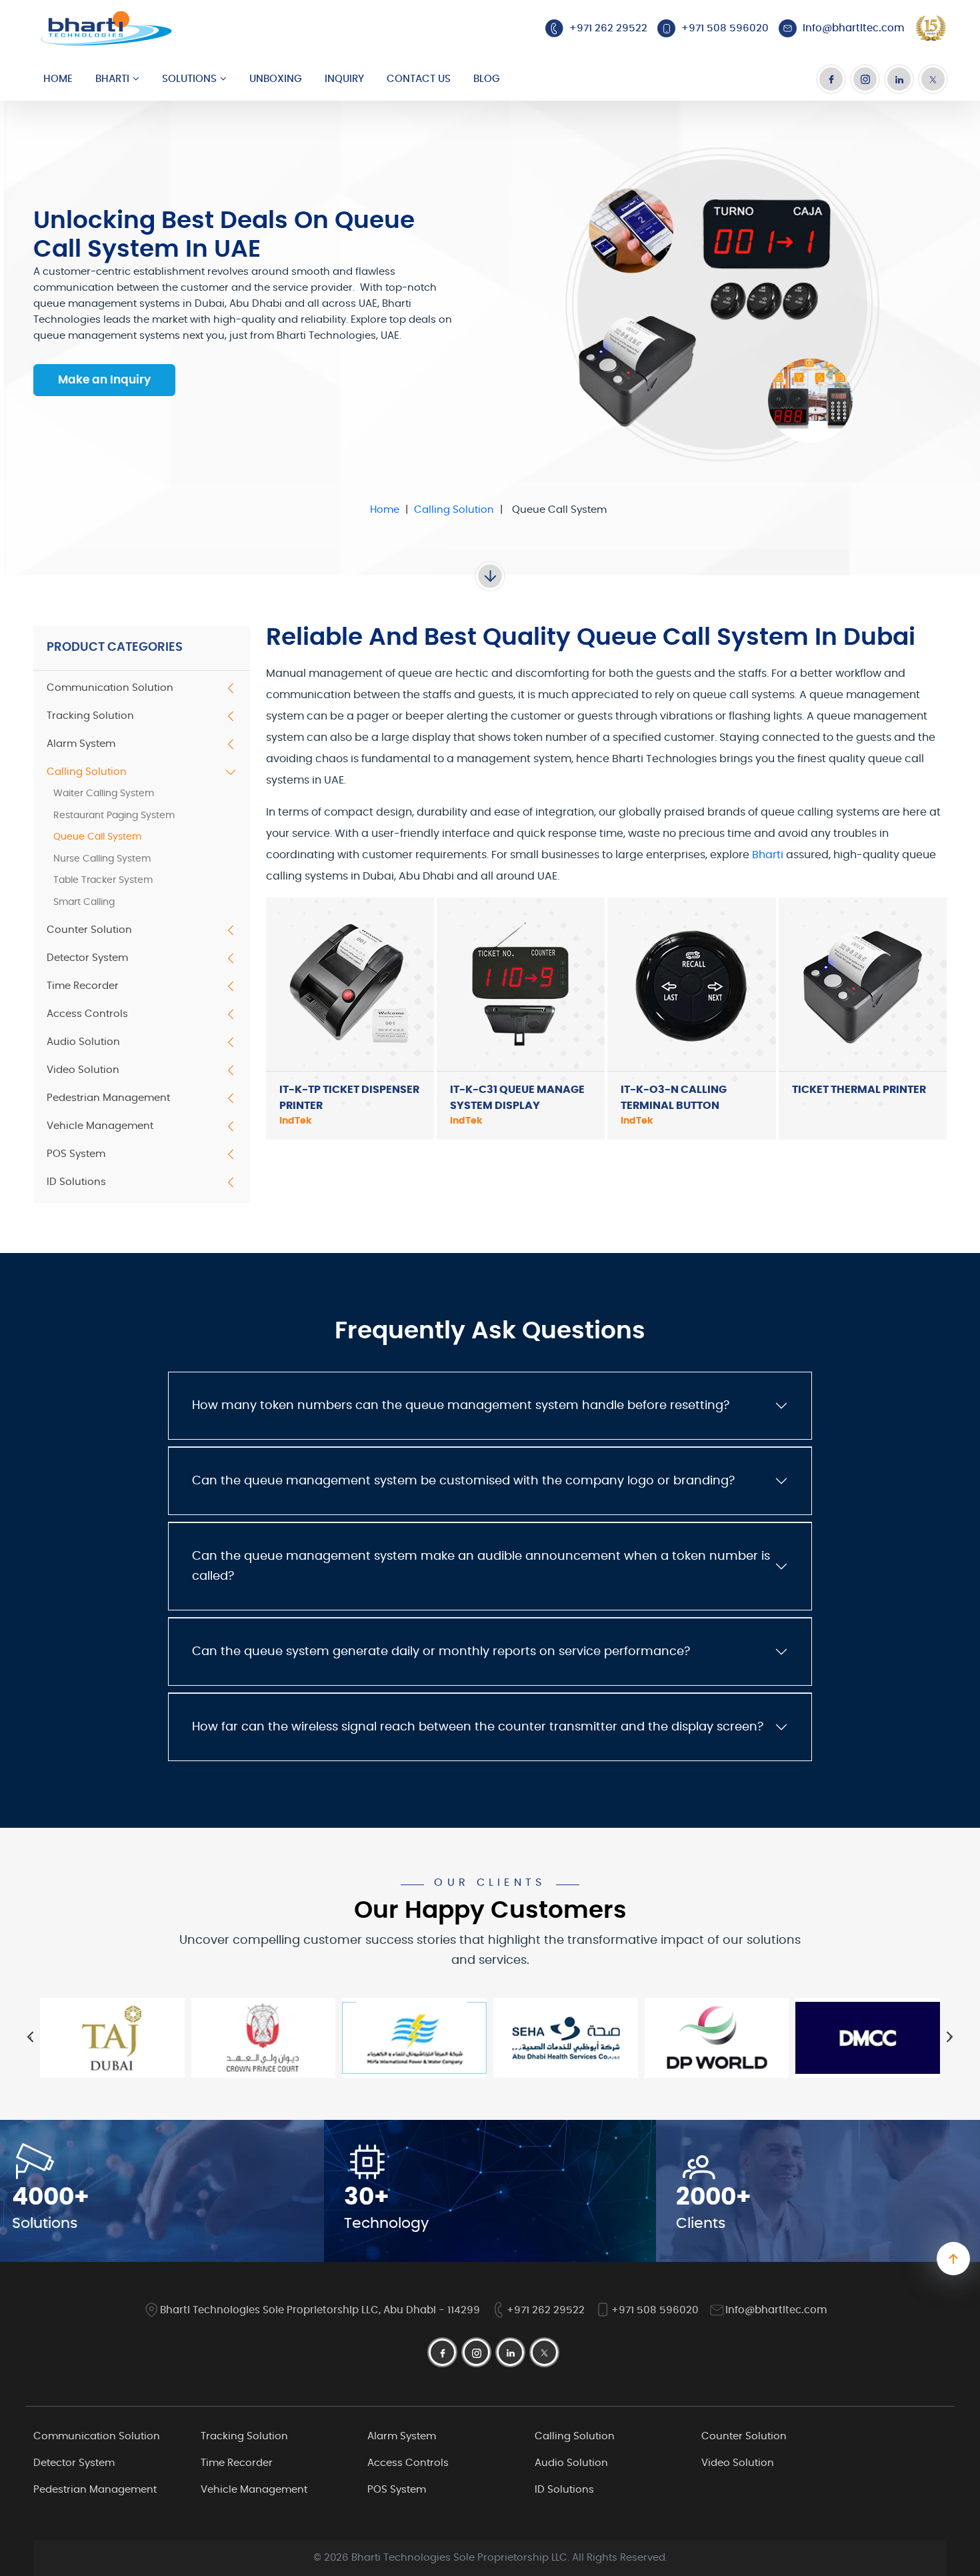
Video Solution (83, 1070)
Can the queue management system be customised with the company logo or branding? (463, 1481)
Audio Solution (83, 1042)
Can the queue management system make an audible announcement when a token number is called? (481, 1566)
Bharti (112, 79)
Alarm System (81, 744)
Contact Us (419, 79)
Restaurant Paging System (114, 816)
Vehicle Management (100, 1126)
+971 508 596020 (655, 2310)
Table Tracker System (103, 880)
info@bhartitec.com (776, 2310)
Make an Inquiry (104, 380)
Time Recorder (83, 986)
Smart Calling (84, 902)
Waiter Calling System (104, 794)
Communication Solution (110, 688)
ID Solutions (76, 1182)
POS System (76, 1154)
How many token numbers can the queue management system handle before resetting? (461, 1406)
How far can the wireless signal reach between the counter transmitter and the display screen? (478, 1727)
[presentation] (30, 2037)
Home (58, 79)
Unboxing (276, 79)
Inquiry (344, 79)
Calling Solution (454, 510)
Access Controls (87, 1014)
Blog (487, 79)
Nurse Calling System (102, 859)
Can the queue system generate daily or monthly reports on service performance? (441, 1652)
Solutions (189, 79)
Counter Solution (89, 930)
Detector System (87, 958)
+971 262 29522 (546, 2310)
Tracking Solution (90, 716)
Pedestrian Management (108, 1098)
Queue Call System (97, 837)
